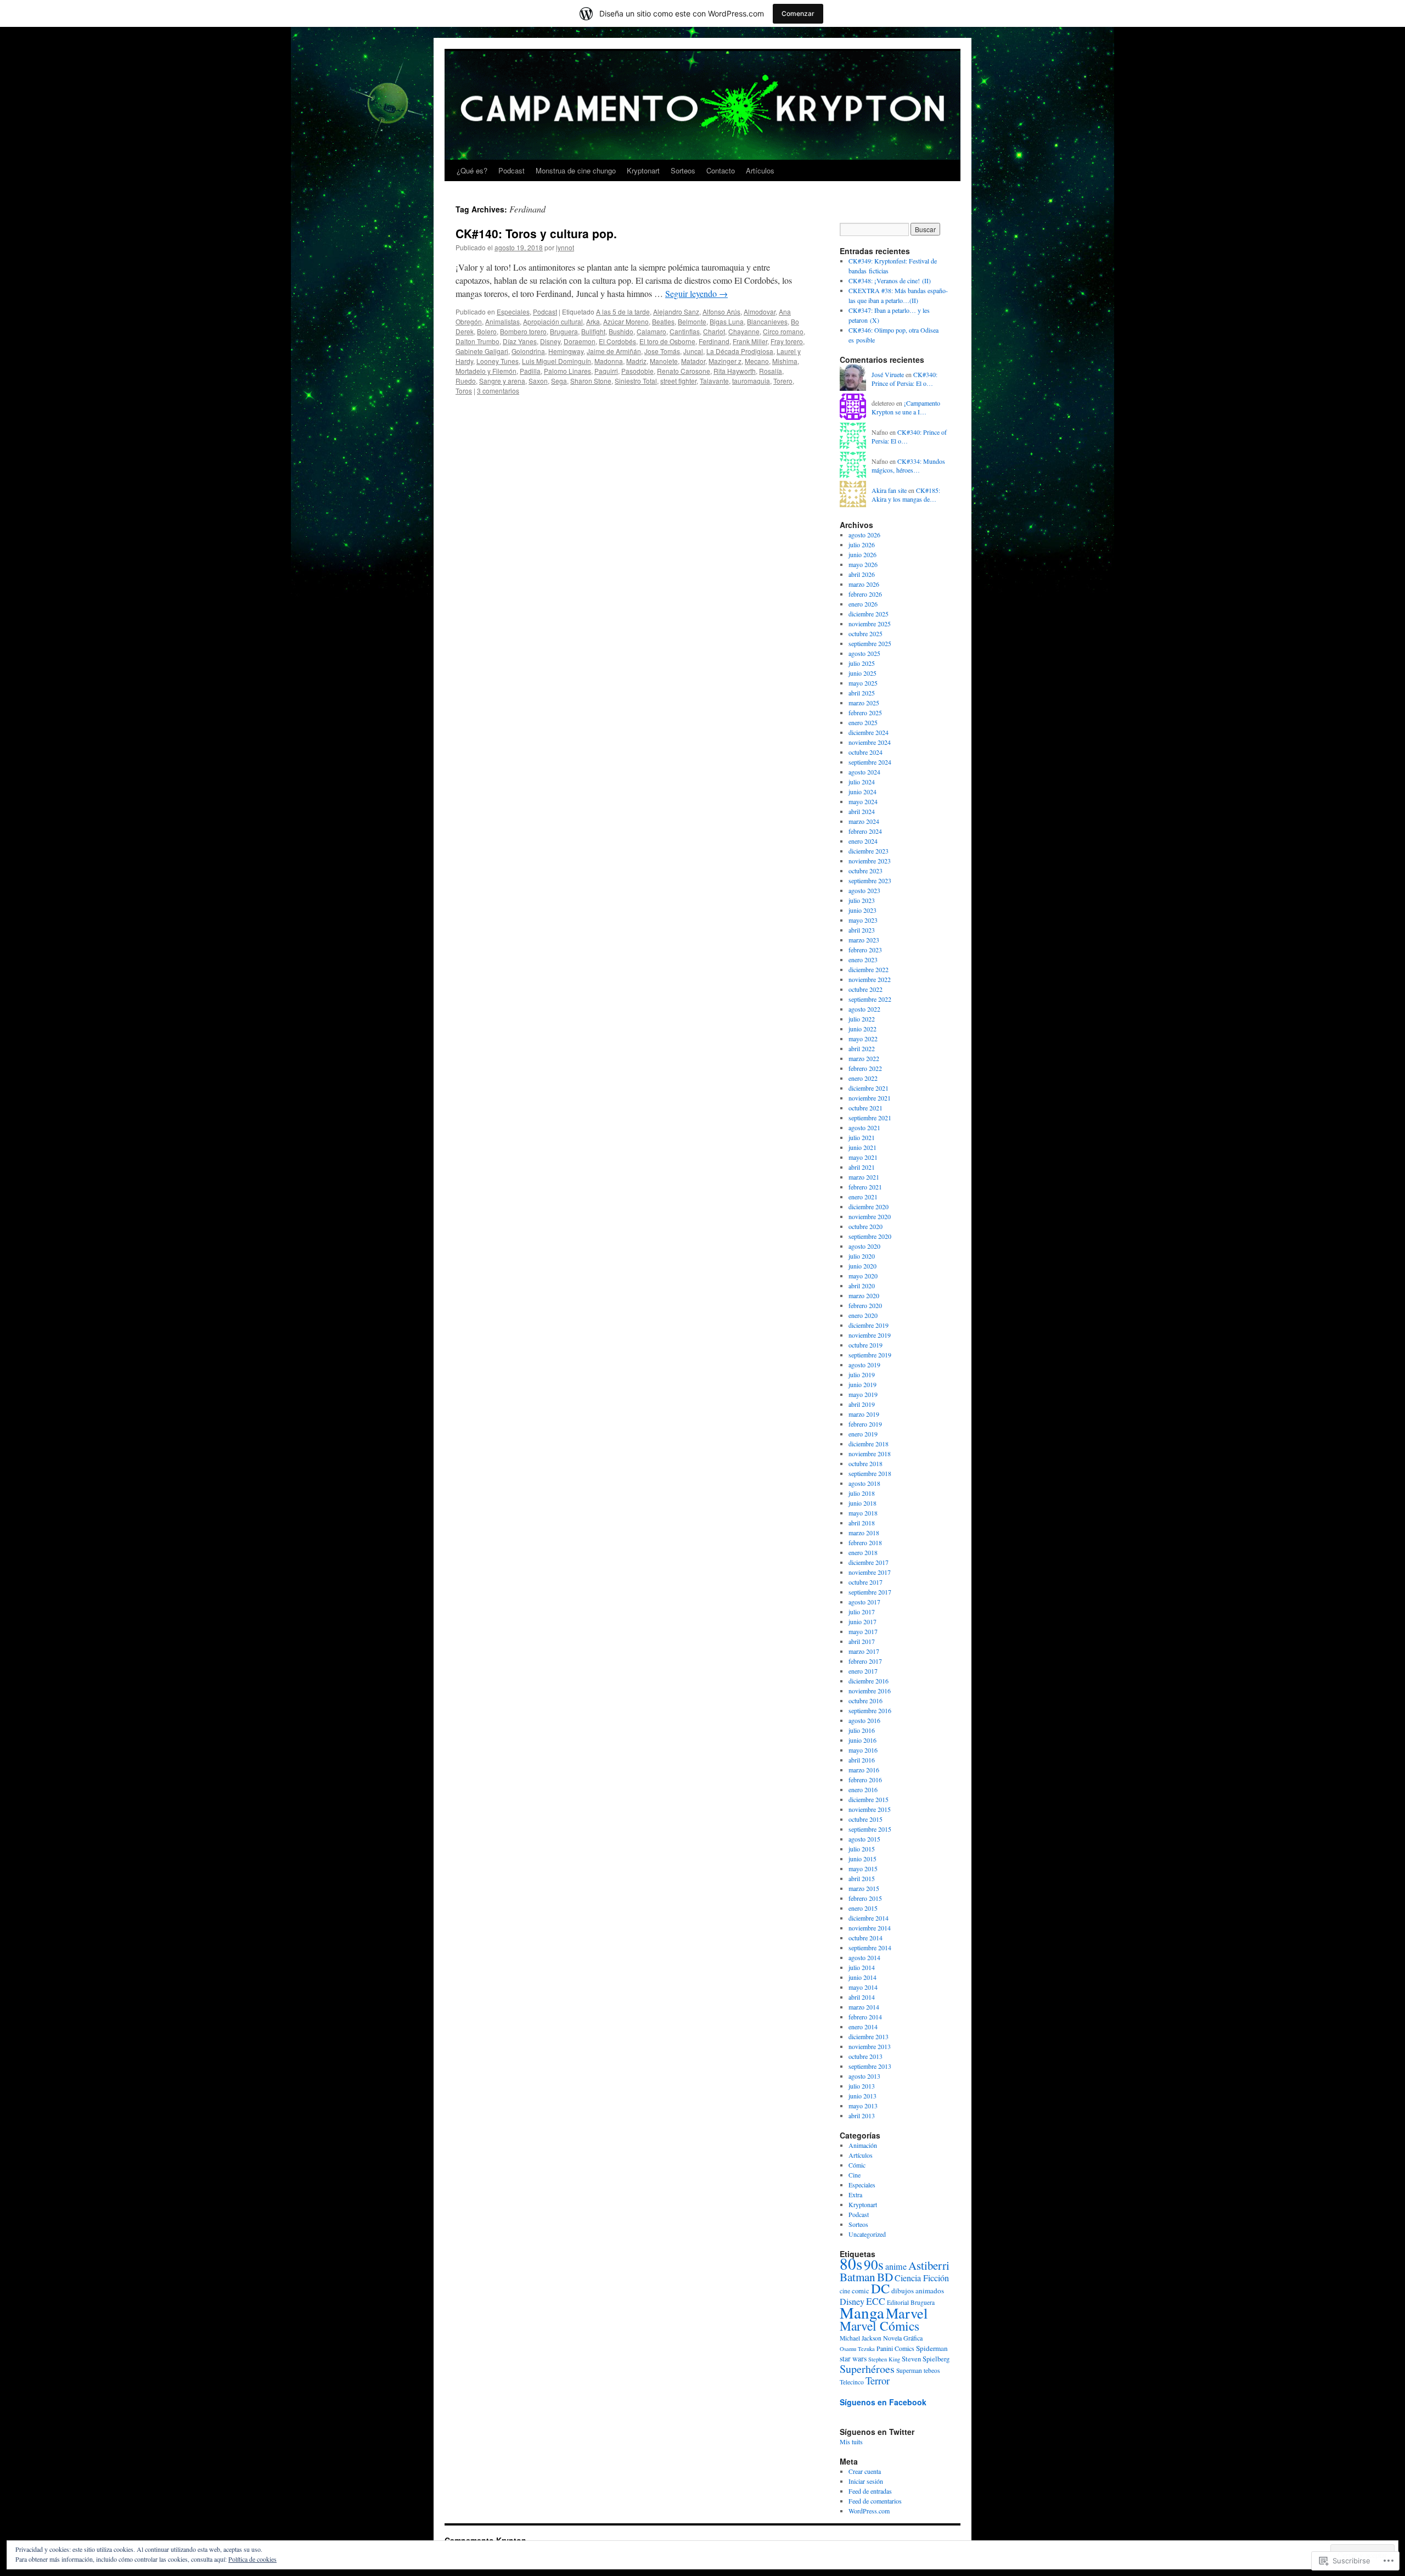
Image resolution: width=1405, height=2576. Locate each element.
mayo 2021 (863, 1157)
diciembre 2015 (869, 1799)
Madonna (609, 361)
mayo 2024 (863, 801)
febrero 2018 (865, 1542)
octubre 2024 (866, 752)
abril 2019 (862, 1404)
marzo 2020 (864, 1295)
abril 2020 (862, 1286)
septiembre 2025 (870, 643)
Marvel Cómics (879, 2326)
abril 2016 (862, 1760)
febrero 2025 (865, 712)
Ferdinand (714, 341)
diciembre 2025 (869, 614)
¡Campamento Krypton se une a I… (906, 408)
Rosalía (771, 371)
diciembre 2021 (869, 1088)
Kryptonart (643, 170)
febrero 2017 (865, 1661)
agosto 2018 (864, 1483)
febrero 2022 (865, 1068)
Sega (559, 381)
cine (845, 2291)
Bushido (621, 331)
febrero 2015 (865, 1898)
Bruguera (564, 331)
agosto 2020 (864, 1246)
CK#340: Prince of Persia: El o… (904, 379)
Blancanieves (767, 321)
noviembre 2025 (870, 624)
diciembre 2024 (869, 732)
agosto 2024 (864, 772)
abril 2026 (862, 574)
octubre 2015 (866, 1819)
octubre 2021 (866, 1108)
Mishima (785, 361)
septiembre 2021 (870, 1118)
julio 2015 (862, 1849)
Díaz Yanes (520, 341)
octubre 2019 (866, 1345)
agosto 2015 (864, 1839)
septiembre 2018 (870, 1473)
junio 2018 (862, 1503)
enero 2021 (863, 1197)
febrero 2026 (865, 594)
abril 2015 (862, 1878)
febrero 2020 (865, 1305)
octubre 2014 (866, 1938)
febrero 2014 (865, 2017)
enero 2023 (863, 959)
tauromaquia (751, 381)
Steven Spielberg (926, 2359)
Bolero (487, 331)
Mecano (757, 361)
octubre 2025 (866, 633)
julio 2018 (862, 1493)
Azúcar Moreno (626, 321)
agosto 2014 (864, 1957)
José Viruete (888, 374)
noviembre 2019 (870, 1335)
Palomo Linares (567, 371)
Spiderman (932, 2348)
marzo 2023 (864, 940)
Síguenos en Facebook (883, 2402)
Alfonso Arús (721, 312)
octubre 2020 (866, 1226)
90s (874, 2264)
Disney (550, 341)
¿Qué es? (472, 170)
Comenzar (798, 13)
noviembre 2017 (870, 1572)
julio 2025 (862, 663)
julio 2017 (862, 1612)
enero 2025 (863, 722)
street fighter (678, 381)
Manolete (664, 361)
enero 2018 (863, 1552)
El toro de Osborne (667, 341)
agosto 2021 (864, 1127)
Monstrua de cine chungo (576, 170)
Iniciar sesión (866, 2481)
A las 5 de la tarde (623, 312)
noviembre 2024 (870, 742)
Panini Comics (895, 2348)
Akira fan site (889, 490)
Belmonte (692, 321)
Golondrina (528, 351)
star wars (853, 2358)
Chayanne (744, 331)
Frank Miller (750, 341)
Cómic (857, 2165)
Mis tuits (851, 2442)
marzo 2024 (864, 821)
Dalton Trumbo (477, 341)
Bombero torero (523, 331)
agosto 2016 (864, 1720)
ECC (876, 2301)
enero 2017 (863, 1671)
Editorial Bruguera (911, 2302)
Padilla (530, 371)
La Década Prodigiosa (740, 351)
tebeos (932, 2370)
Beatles (663, 321)
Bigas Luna (727, 321)
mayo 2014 (863, 1987)
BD (885, 2277)
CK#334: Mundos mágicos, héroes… (908, 466)
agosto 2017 (864, 1602)
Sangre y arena (502, 381)
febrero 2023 (865, 950)
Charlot (714, 331)
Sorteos (683, 170)
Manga (862, 2312)
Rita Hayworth (735, 371)
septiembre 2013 (870, 2066)
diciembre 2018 (869, 1444)
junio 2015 (862, 1859)
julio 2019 (862, 1374)
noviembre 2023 (870, 861)
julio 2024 (862, 782)
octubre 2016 (866, 1701)
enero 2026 (863, 604)
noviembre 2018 (870, 1453)
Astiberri (929, 2265)
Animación (863, 2145)
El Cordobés (617, 341)
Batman (858, 2277)
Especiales (513, 312)
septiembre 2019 (870, 1355)
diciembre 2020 (869, 1206)
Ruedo (466, 381)
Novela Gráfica (903, 2338)
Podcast (512, 170)
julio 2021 (862, 1137)
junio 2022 (862, 1029)
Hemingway (566, 351)
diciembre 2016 (869, 1681)
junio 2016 (862, 1740)
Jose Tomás (662, 351)
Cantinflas (685, 331)
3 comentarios (498, 391)
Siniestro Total (636, 381)
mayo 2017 (863, 1631)
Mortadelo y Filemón (486, 371)
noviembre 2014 (870, 1928)
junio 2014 (862, 1977)
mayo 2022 (863, 1039)
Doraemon (580, 341)
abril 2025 (862, 693)
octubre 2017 (866, 1582)
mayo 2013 (863, 2106)
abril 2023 (862, 930)
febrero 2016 (865, 1780)
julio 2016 (862, 1730)
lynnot (565, 247)
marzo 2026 (864, 584)
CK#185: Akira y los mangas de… (906, 495)
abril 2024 (862, 811)
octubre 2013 (866, 2056)
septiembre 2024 (870, 762)
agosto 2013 (864, 2076)
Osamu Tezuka (857, 2349)
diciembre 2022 (869, 969)
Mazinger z (725, 361)
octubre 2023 (866, 871)
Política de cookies (252, 2559)
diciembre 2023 (869, 851)
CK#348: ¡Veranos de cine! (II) (890, 280)
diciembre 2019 (869, 1325)
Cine (855, 2175)
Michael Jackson (861, 2338)
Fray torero (787, 341)
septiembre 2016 (870, 1710)
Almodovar (760, 312)
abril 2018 (862, 1523)
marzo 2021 (864, 1177)
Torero (783, 381)
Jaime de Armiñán (614, 351)
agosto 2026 (864, 535)
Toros (464, 391)
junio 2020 (862, 1266)
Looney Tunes (498, 361)
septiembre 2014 (870, 1948)
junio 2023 (862, 910)
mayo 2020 (863, 1276)
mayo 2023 (863, 920)
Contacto (721, 170)
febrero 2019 (865, 1424)
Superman (909, 2370)
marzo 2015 (864, 1888)
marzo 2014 (864, 2007)
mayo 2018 (863, 1513)
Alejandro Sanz (676, 312)
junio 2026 (862, 554)
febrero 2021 (865, 1187)
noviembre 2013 (870, 2046)
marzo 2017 (864, 1651)
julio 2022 (862, 1019)
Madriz (636, 361)
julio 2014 (862, 1967)
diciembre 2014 (869, 1918)
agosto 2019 (864, 1365)
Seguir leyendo (696, 293)
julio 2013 (862, 2086)
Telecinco (852, 2382)
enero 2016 (863, 1789)
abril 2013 (862, 2115)
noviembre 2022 (870, 979)
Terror (878, 2380)
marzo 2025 (864, 703)
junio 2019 (862, 1384)
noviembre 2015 (870, 1809)
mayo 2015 (863, 1868)
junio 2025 (862, 673)
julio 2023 (862, 900)
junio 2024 (862, 792)
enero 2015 (863, 1908)
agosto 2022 (864, 1009)
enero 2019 (863, 1434)
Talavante (714, 381)
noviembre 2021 (870, 1098)
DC (880, 2288)
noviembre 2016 (870, 1691)
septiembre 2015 (870, 1829)
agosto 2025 (864, 653)
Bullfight (593, 331)
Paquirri (606, 371)
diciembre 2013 (869, 2036)
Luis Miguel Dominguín (557, 361)
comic (861, 2291)
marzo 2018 (864, 1533)
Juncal (693, 351)
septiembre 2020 (870, 1236)
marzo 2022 (864, 1058)
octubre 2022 (866, 989)
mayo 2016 (863, 1750)
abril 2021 (862, 1167)
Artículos (760, 170)
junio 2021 (862, 1147)
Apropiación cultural (553, 321)
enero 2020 (863, 1315)
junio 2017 (862, 1621)
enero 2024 (863, 841)
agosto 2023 (864, 890)
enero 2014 (863, 2027)
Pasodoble (637, 371)
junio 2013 (862, 2096)
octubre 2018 (866, 1463)
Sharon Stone (591, 381)
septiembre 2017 (870, 1592)
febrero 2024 (865, 831)
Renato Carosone (684, 371)
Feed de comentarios (875, 2501)
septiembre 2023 (870, 880)
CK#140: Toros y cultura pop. (536, 233)
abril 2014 (862, 1997)
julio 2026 (862, 545)
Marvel (907, 2313)
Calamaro (651, 331)
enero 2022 (863, 1078)
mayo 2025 (863, 683)
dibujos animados (918, 2291)
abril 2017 (862, 1641)
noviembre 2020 (870, 1216)
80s (851, 2263)
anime (896, 2266)
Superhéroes (867, 2369)
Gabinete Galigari (482, 351)
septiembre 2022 (870, 999)
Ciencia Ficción (922, 2278)
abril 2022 (862, 1048)
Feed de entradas (870, 2491)
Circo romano (783, 331)
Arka (593, 321)
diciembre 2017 (869, 1562)
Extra (855, 2195)
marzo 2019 (864, 1414)
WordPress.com (869, 2511)
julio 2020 (862, 1256)
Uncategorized (867, 2234)
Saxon (538, 381)
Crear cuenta (865, 2471)
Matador (693, 361)
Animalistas (502, 321)
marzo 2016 (864, 1770)
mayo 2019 (863, 1394)
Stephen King (884, 2359)
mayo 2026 (863, 564)
